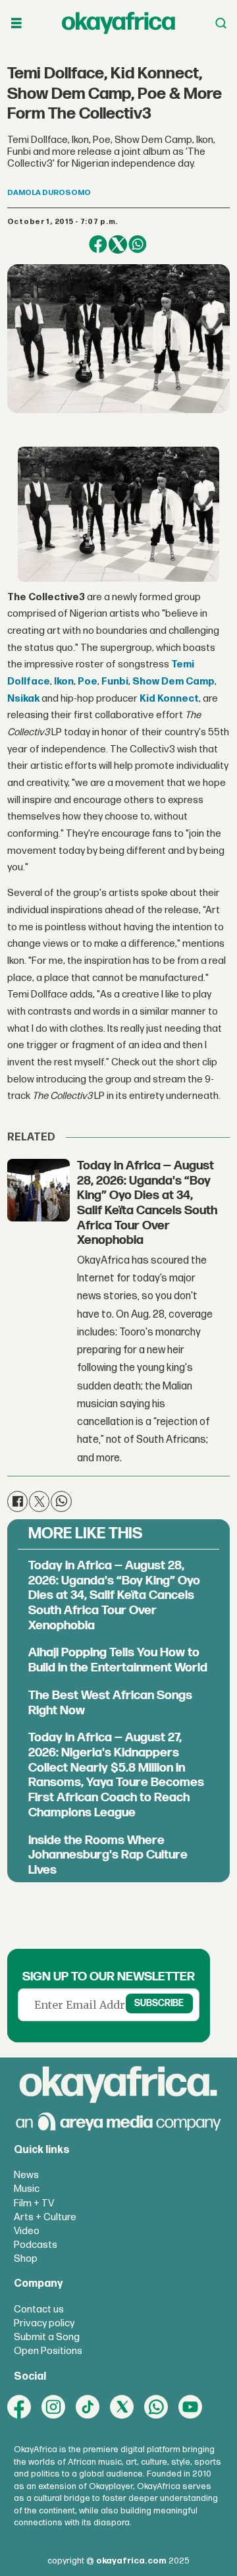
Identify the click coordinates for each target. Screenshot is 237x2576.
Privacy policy (44, 2323)
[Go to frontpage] (118, 23)
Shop (26, 2259)
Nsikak (23, 699)
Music (27, 2189)
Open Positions (48, 2351)
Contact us (39, 2310)
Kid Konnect (169, 699)
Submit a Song (47, 2337)
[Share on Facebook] (98, 244)
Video (27, 2231)
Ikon (64, 682)
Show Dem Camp (173, 682)
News (26, 2175)
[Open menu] (16, 23)
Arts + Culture (45, 2217)
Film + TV (34, 2203)
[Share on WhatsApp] (138, 244)
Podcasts (36, 2245)
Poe (88, 682)
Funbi (115, 682)
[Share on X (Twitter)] (118, 244)
